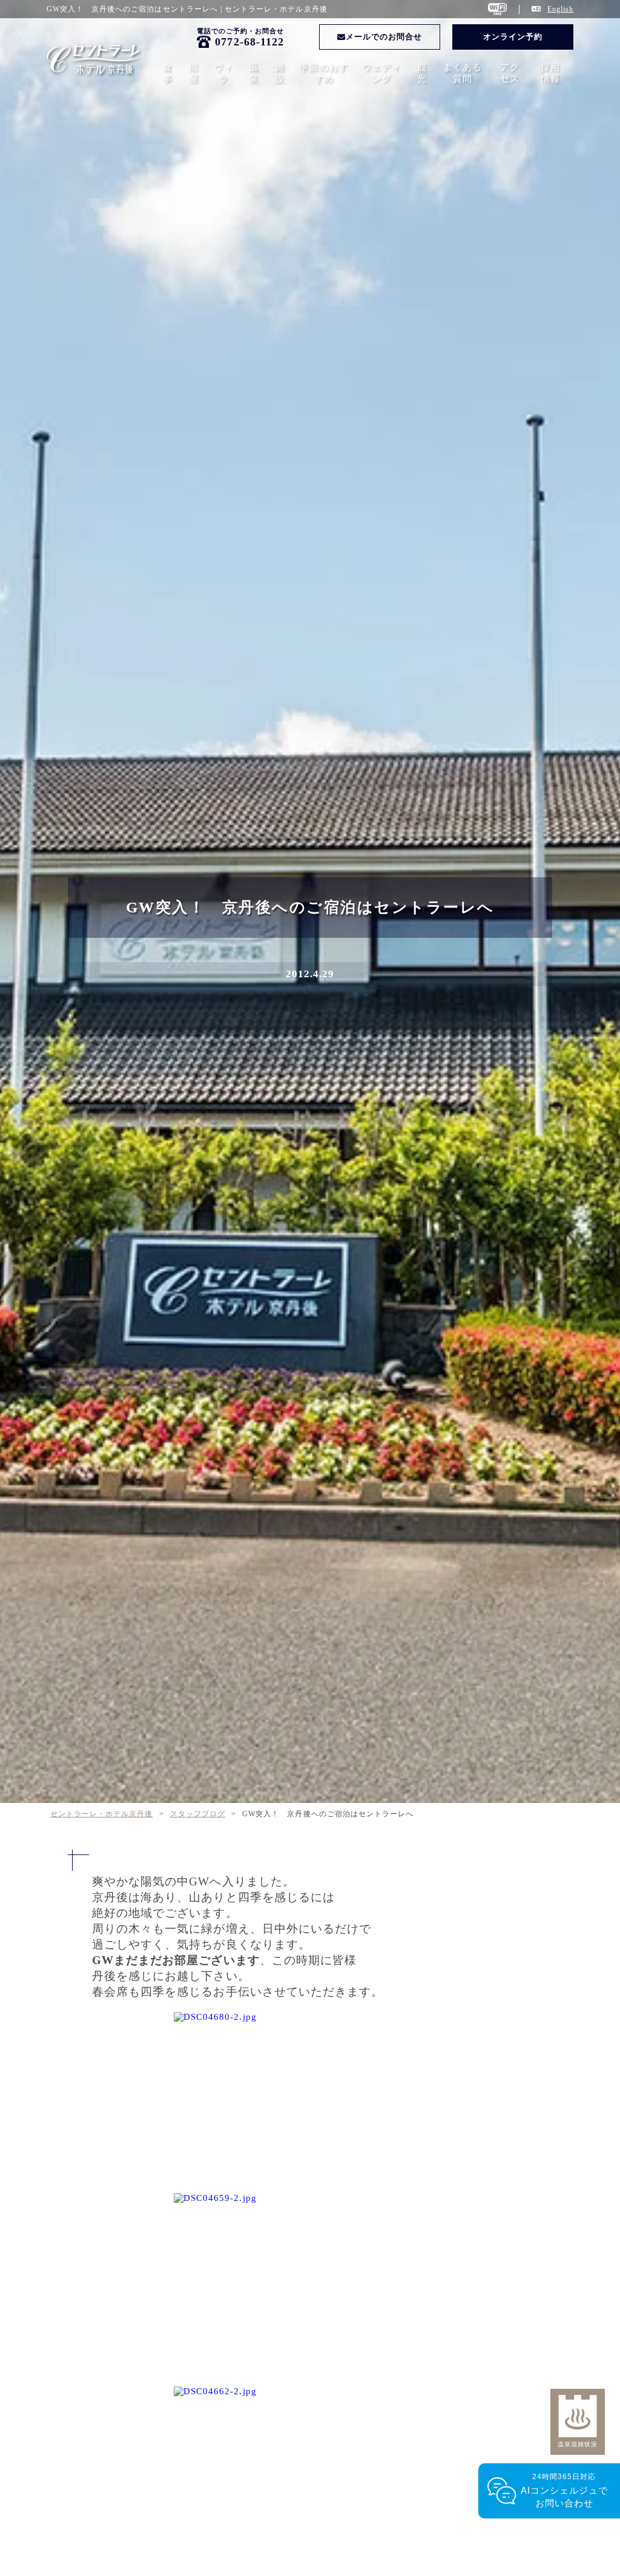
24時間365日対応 (565, 2490)
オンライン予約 (513, 37)
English (560, 9)
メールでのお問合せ (384, 37)
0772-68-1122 (249, 42)
